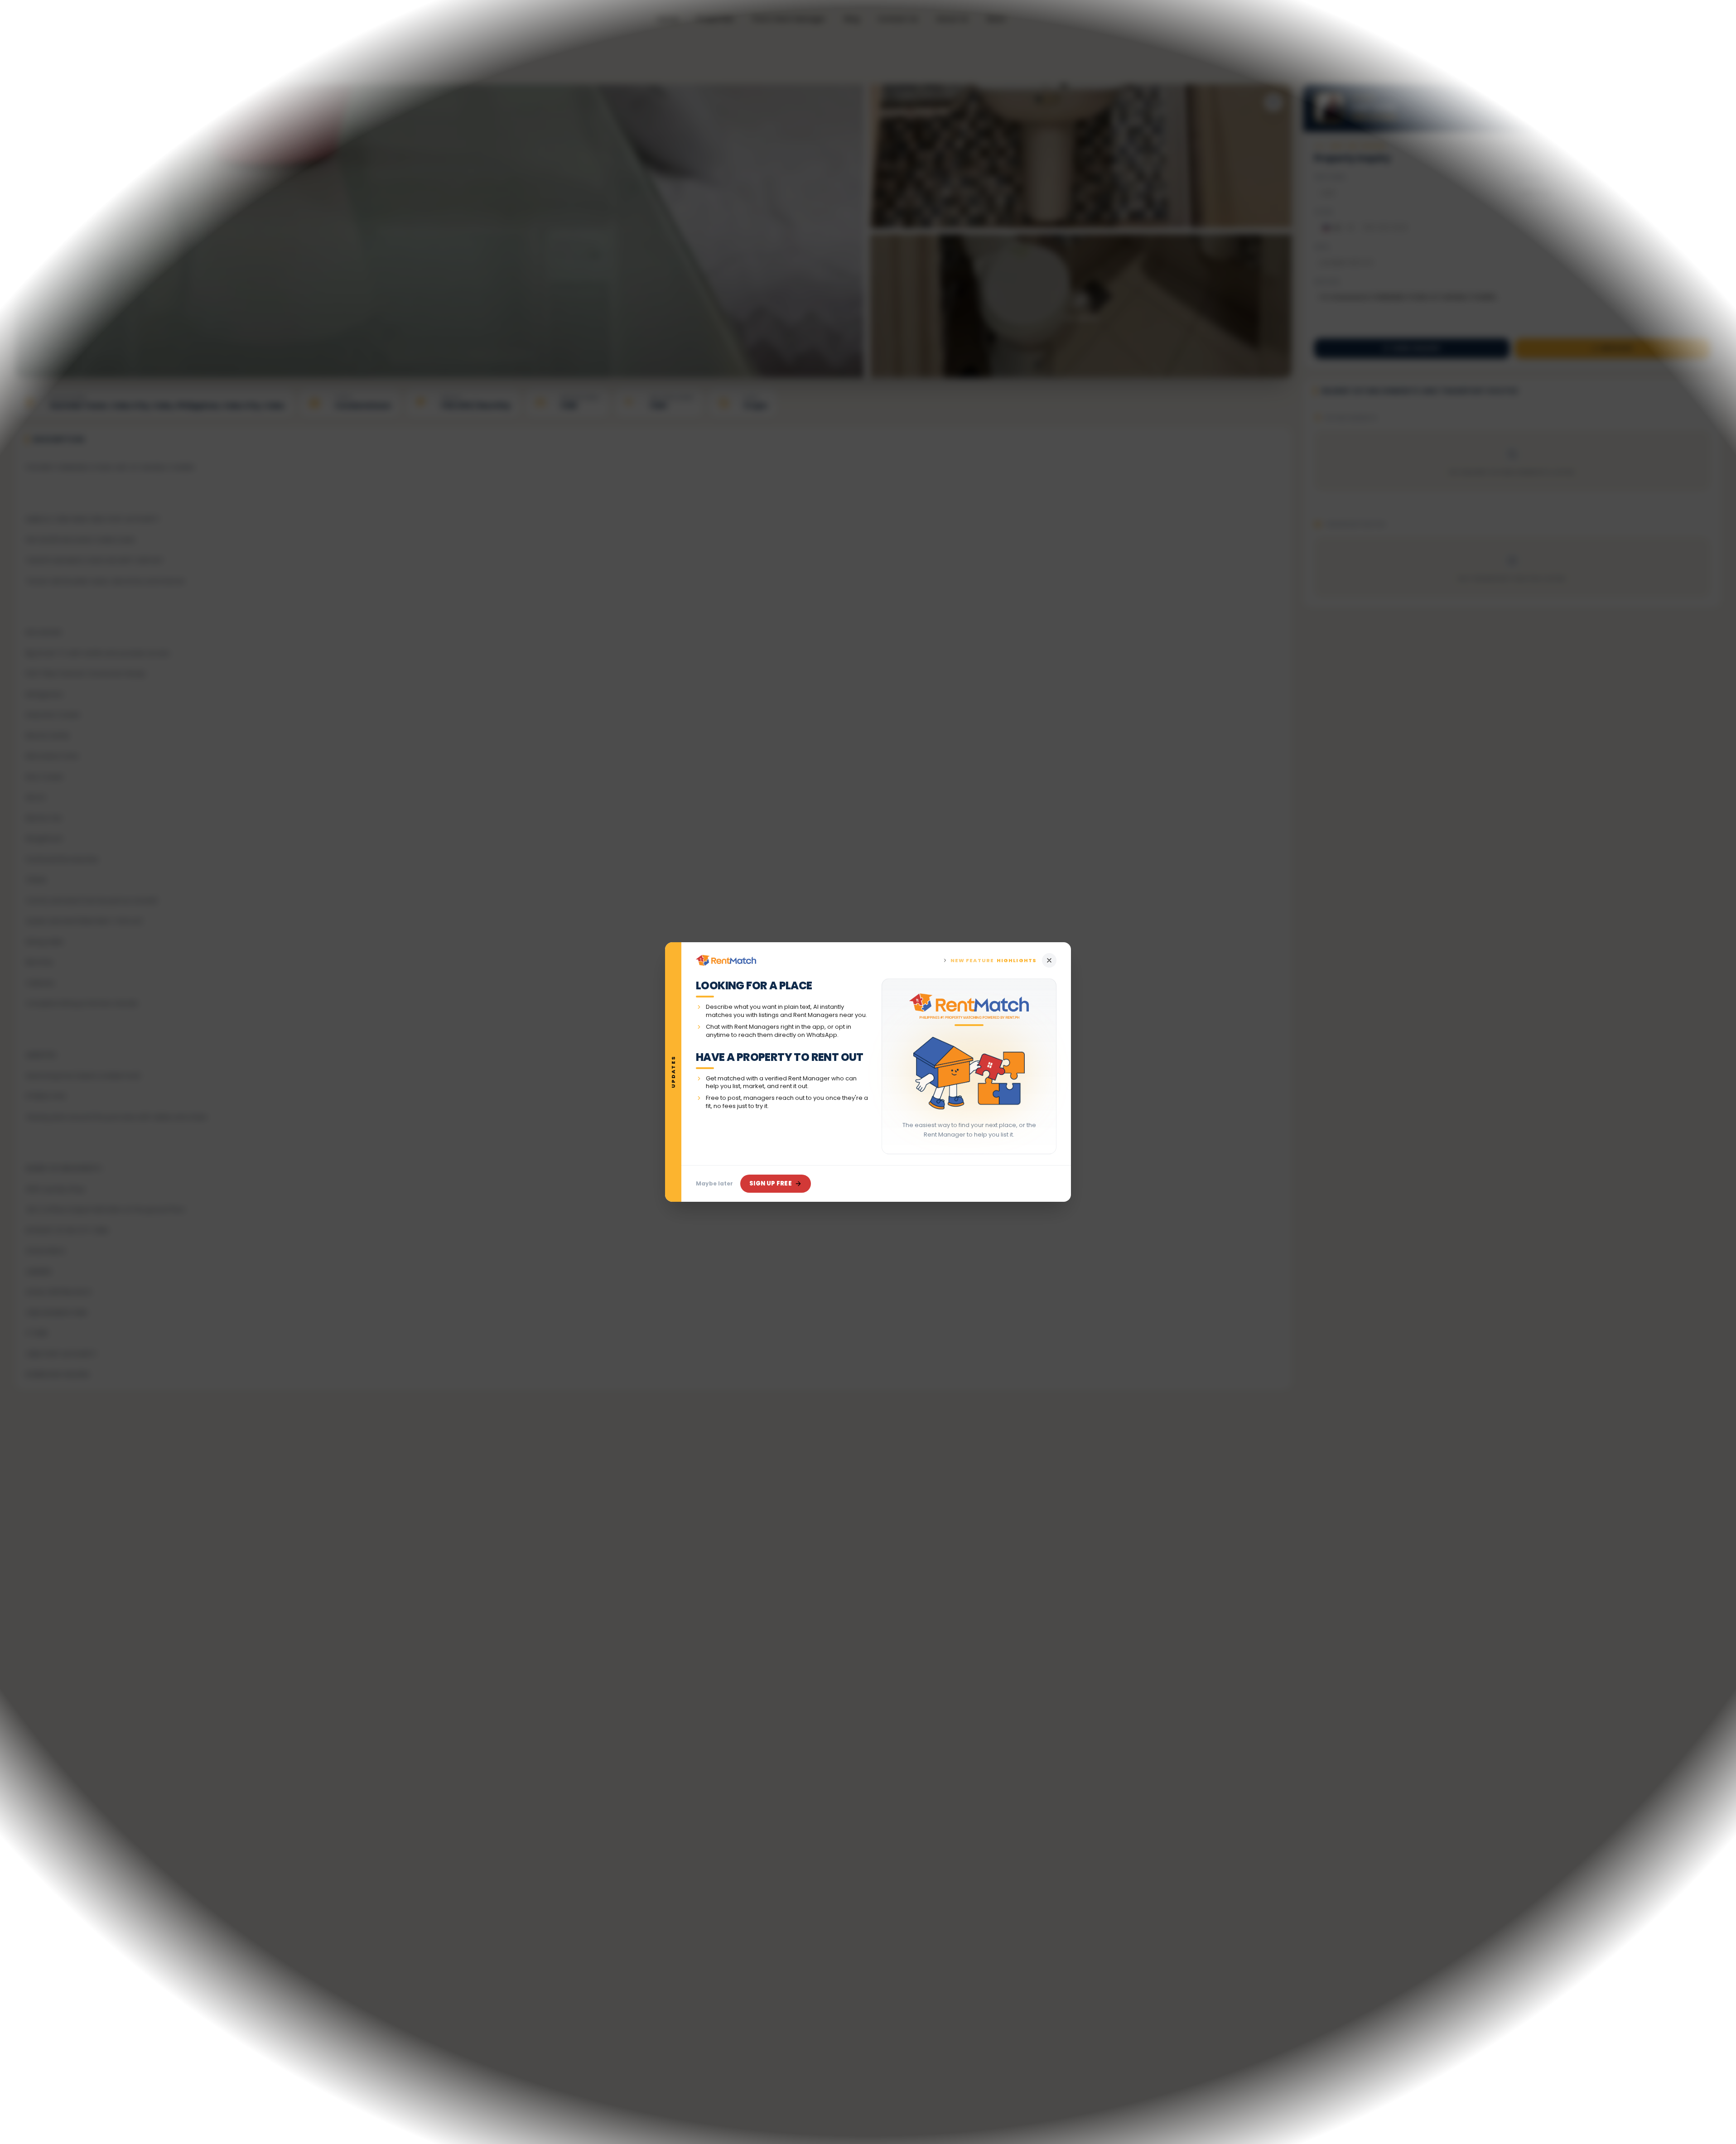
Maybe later (714, 1183)
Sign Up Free (771, 1183)
